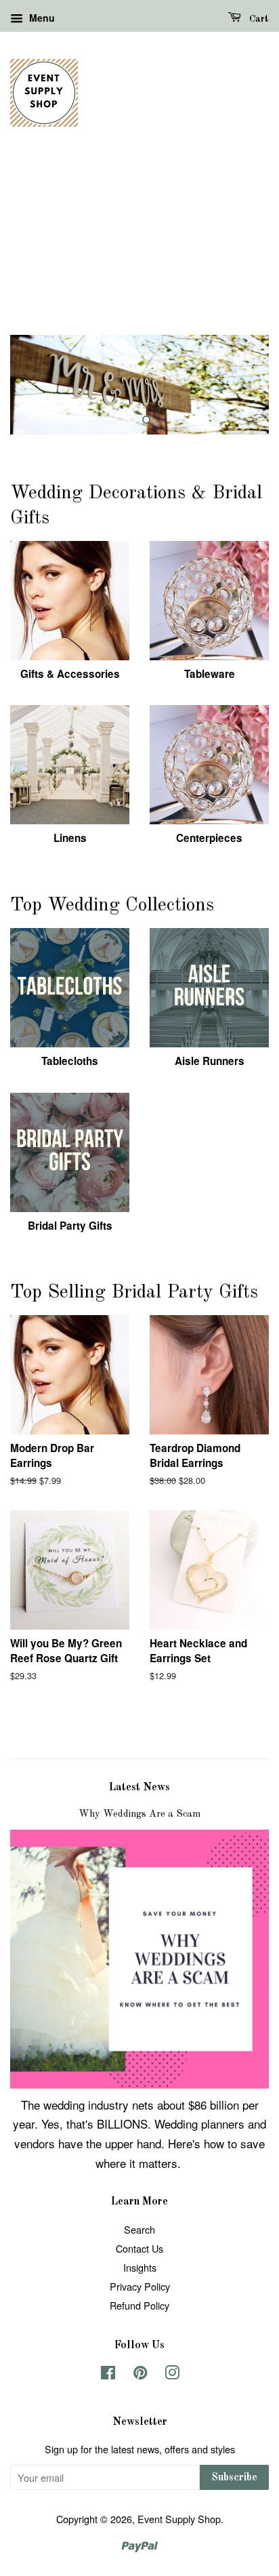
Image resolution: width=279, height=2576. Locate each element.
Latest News (139, 1788)
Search (139, 2229)
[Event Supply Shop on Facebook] (108, 2374)
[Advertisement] (139, 246)
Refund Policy (139, 2305)
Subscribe (234, 2478)
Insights (140, 2267)
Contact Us (139, 2248)
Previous (39, 384)
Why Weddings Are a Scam (139, 1814)
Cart (258, 19)
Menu (41, 18)
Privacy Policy (140, 2286)
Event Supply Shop (179, 2519)
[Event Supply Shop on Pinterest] (140, 2374)
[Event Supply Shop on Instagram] (172, 2374)
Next (240, 384)
